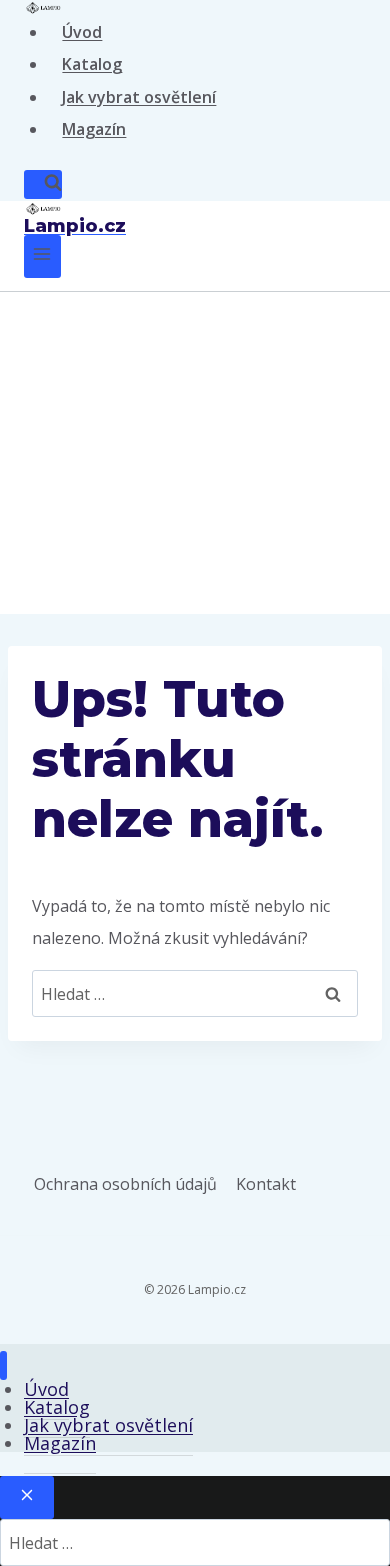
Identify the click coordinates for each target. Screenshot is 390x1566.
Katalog (92, 64)
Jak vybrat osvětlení (139, 97)
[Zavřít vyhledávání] (27, 1497)
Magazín (94, 129)
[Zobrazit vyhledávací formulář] (43, 184)
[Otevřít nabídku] (42, 256)
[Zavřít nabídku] (3, 1365)
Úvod (82, 32)
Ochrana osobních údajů (125, 1184)
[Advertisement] (195, 453)
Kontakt (266, 1184)
